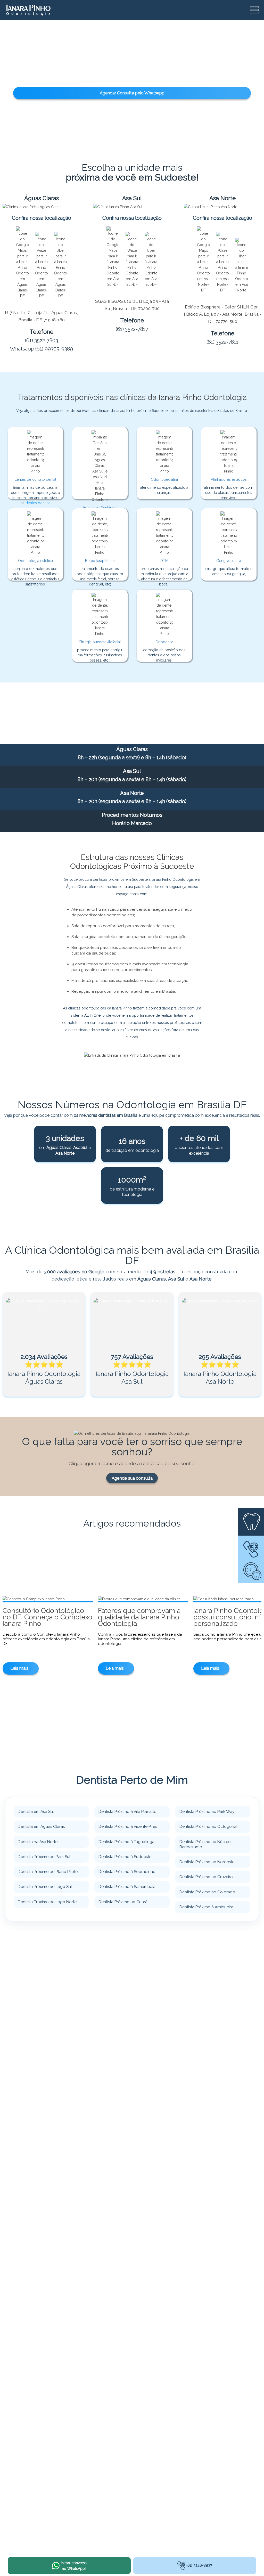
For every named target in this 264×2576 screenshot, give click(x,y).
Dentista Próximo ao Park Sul (44, 1857)
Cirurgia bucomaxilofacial (100, 642)
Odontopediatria (164, 479)
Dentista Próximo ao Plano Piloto (48, 1872)
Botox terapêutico (100, 561)
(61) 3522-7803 (42, 340)
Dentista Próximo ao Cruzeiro (206, 1877)
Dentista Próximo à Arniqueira (206, 1907)
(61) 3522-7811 (222, 342)
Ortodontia (164, 642)
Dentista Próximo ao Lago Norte (47, 1902)
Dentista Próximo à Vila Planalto (127, 1812)
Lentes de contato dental (35, 479)
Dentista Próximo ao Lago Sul (45, 1887)
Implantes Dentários (100, 508)
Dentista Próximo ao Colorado (207, 1892)
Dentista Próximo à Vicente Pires (128, 1827)
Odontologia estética (35, 561)
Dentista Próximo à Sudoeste (125, 1857)
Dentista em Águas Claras (41, 1827)
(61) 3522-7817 (132, 329)
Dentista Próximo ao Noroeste (207, 1862)
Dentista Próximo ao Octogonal (208, 1827)
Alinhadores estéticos (229, 479)
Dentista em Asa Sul (36, 1812)
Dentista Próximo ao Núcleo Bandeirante (205, 1844)
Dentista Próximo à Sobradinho (127, 1872)
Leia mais (19, 1668)
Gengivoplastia (229, 561)
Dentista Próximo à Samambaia (127, 1887)
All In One (92, 1015)
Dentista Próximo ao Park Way (207, 1812)
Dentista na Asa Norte (38, 1842)
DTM (164, 561)
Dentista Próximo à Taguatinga (126, 1842)
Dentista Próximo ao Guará (123, 1902)
